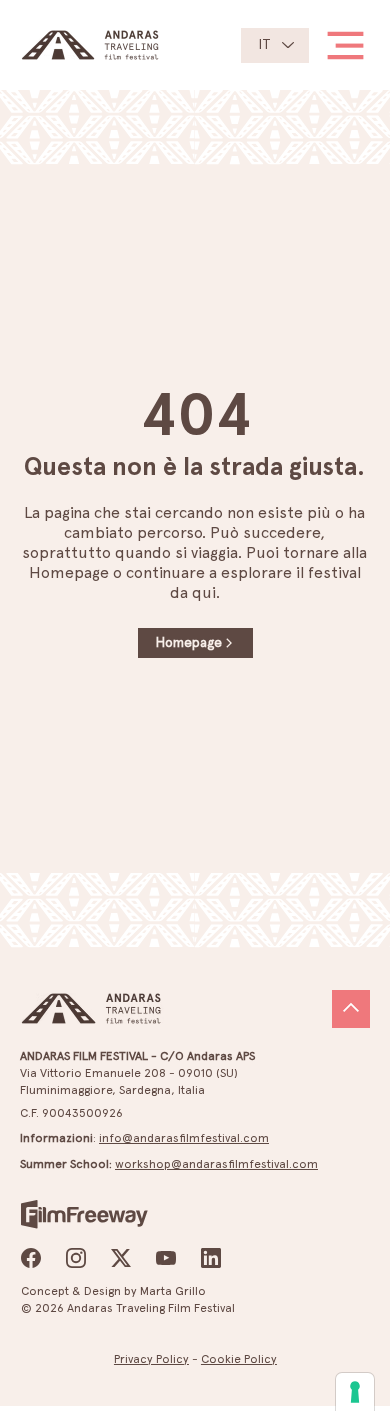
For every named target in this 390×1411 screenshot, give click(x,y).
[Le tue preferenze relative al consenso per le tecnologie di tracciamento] (355, 1392)
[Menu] (338, 45)
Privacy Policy (151, 1359)
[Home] (351, 1009)
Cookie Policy (239, 1359)
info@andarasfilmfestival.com (184, 1138)
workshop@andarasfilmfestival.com (216, 1164)
